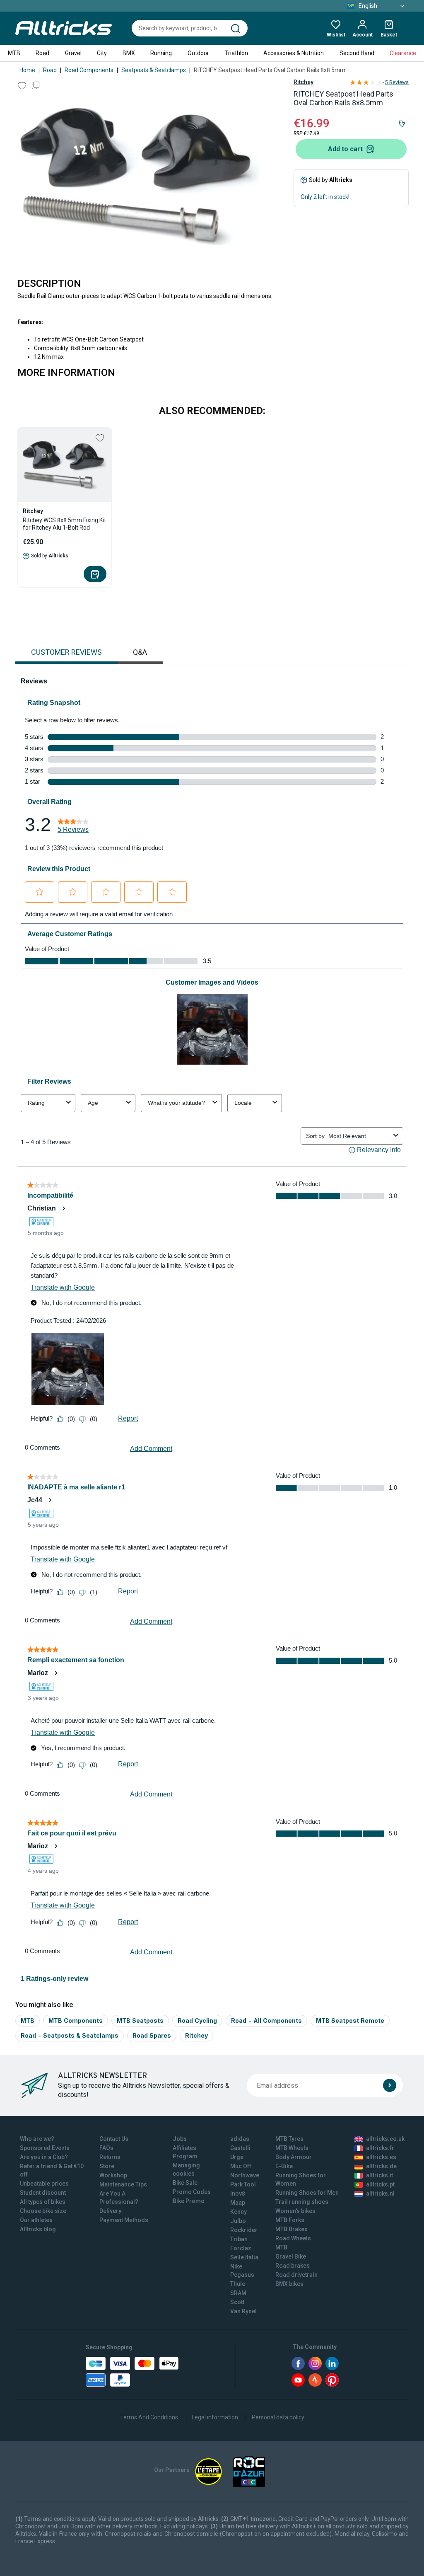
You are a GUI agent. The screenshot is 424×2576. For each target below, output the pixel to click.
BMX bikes (289, 2284)
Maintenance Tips (123, 2184)
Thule (238, 2284)
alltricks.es (381, 2157)
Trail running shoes (302, 2202)
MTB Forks (290, 2220)
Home (27, 70)
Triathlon (236, 53)
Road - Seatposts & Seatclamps (70, 2035)
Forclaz (241, 2248)
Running (161, 53)
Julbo (238, 2221)
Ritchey (304, 82)
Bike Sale (185, 2183)
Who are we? (37, 2139)
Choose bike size (43, 2211)
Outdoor (198, 53)
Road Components (89, 70)
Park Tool (243, 2184)
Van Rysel (243, 2311)
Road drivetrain (296, 2275)
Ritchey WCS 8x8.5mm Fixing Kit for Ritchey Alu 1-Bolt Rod (64, 524)
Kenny (238, 2212)
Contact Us (114, 2139)
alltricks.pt (380, 2184)
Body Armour (294, 2157)
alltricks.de (381, 2166)
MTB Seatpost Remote (350, 2020)
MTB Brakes (291, 2229)
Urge (237, 2157)
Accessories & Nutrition (294, 53)
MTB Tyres (289, 2139)
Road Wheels (293, 2238)
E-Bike (284, 2166)
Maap (238, 2203)
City (102, 53)
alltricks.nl (380, 2193)
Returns (110, 2157)
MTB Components (76, 2020)
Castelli (240, 2148)
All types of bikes (43, 2202)
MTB (14, 53)
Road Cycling (197, 2020)
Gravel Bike (291, 2256)
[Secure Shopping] (132, 2372)
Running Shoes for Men (307, 2193)
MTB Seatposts (140, 2020)
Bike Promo (189, 2201)
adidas (240, 2139)
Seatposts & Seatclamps (154, 70)
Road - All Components (266, 2020)
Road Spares (152, 2035)
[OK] (390, 2085)
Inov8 (238, 2193)
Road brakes (293, 2266)
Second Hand (357, 53)
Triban (239, 2239)
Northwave (245, 2175)
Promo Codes (192, 2192)
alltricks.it (379, 2175)
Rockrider (244, 2230)
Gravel (73, 53)
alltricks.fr (380, 2148)
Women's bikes (295, 2211)
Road (42, 53)
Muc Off (241, 2166)
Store (107, 2166)
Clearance (403, 53)
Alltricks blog (38, 2229)
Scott (237, 2302)
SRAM (238, 2293)
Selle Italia (244, 2257)
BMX (129, 53)
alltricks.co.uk (385, 2139)
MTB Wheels (292, 2148)
